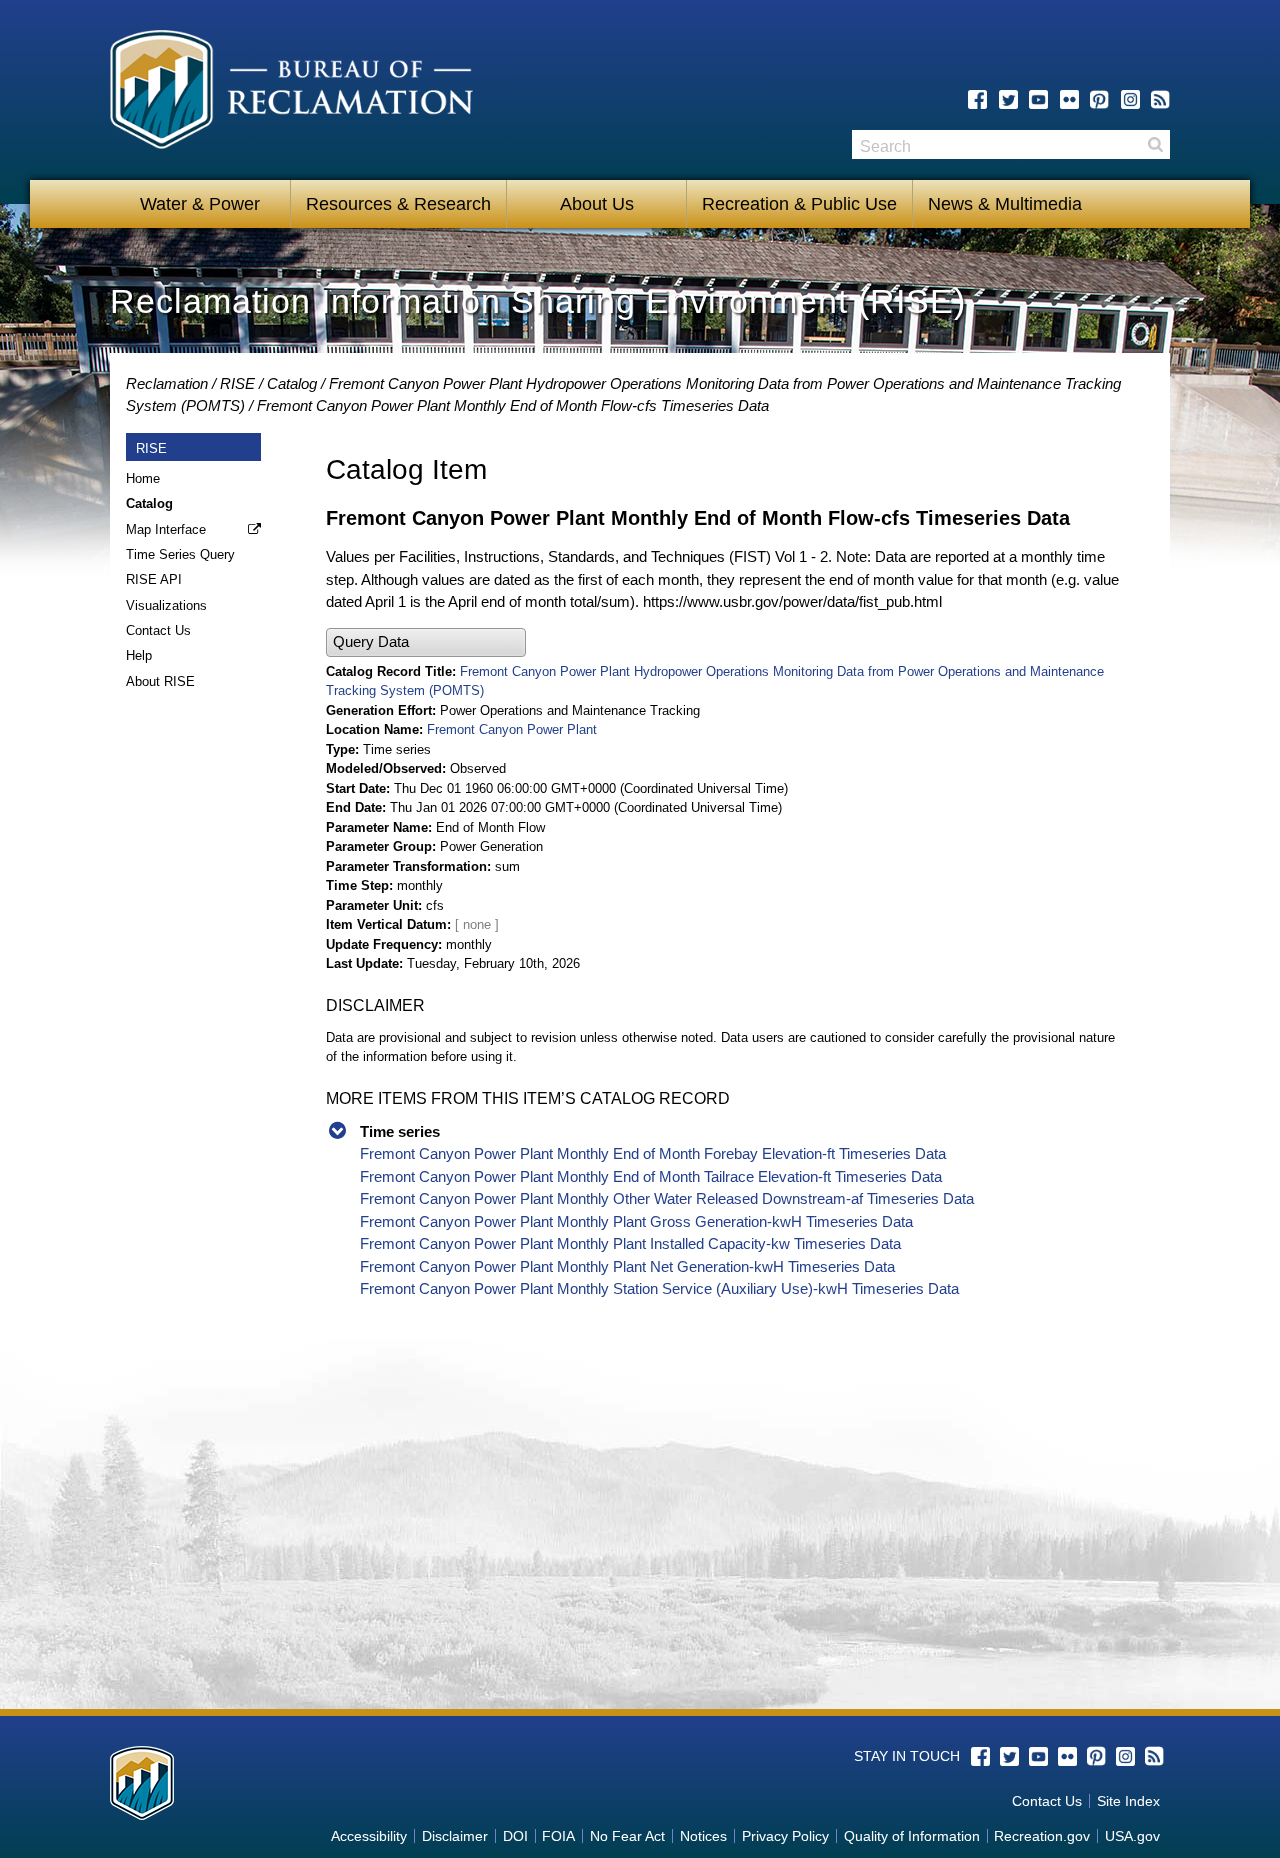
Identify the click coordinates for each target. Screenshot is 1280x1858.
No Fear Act (627, 1836)
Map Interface (166, 529)
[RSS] (1160, 99)
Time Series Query (180, 554)
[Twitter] (1008, 99)
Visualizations (166, 605)
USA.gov (1132, 1836)
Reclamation (167, 383)
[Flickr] (1069, 99)
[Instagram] (1130, 99)
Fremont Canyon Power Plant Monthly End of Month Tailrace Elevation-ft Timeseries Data (651, 1176)
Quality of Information (912, 1836)
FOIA (558, 1836)
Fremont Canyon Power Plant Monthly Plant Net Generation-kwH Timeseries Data (627, 1266)
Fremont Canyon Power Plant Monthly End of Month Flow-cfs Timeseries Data (513, 405)
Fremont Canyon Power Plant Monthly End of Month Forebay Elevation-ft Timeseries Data (653, 1153)
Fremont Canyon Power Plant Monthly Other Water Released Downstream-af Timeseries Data (667, 1198)
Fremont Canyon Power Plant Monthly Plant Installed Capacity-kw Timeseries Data (630, 1243)
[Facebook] (977, 99)
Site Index (1128, 1801)
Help (139, 655)
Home (143, 478)
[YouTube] (1038, 99)
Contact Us (158, 630)
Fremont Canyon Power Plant (512, 729)
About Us (597, 204)
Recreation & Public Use (799, 204)
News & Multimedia (1005, 204)
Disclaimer (455, 1836)
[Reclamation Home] (291, 93)
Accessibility (369, 1836)
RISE (237, 383)
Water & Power (200, 204)
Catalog (292, 383)
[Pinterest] (1099, 99)
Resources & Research (398, 204)
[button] (426, 642)
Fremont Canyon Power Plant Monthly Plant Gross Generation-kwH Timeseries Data (636, 1221)
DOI (515, 1836)
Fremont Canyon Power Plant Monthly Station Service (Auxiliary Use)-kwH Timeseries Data (659, 1288)
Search (1155, 144)
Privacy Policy (785, 1836)
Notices (703, 1836)
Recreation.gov (1042, 1836)
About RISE (160, 681)
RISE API (154, 579)
